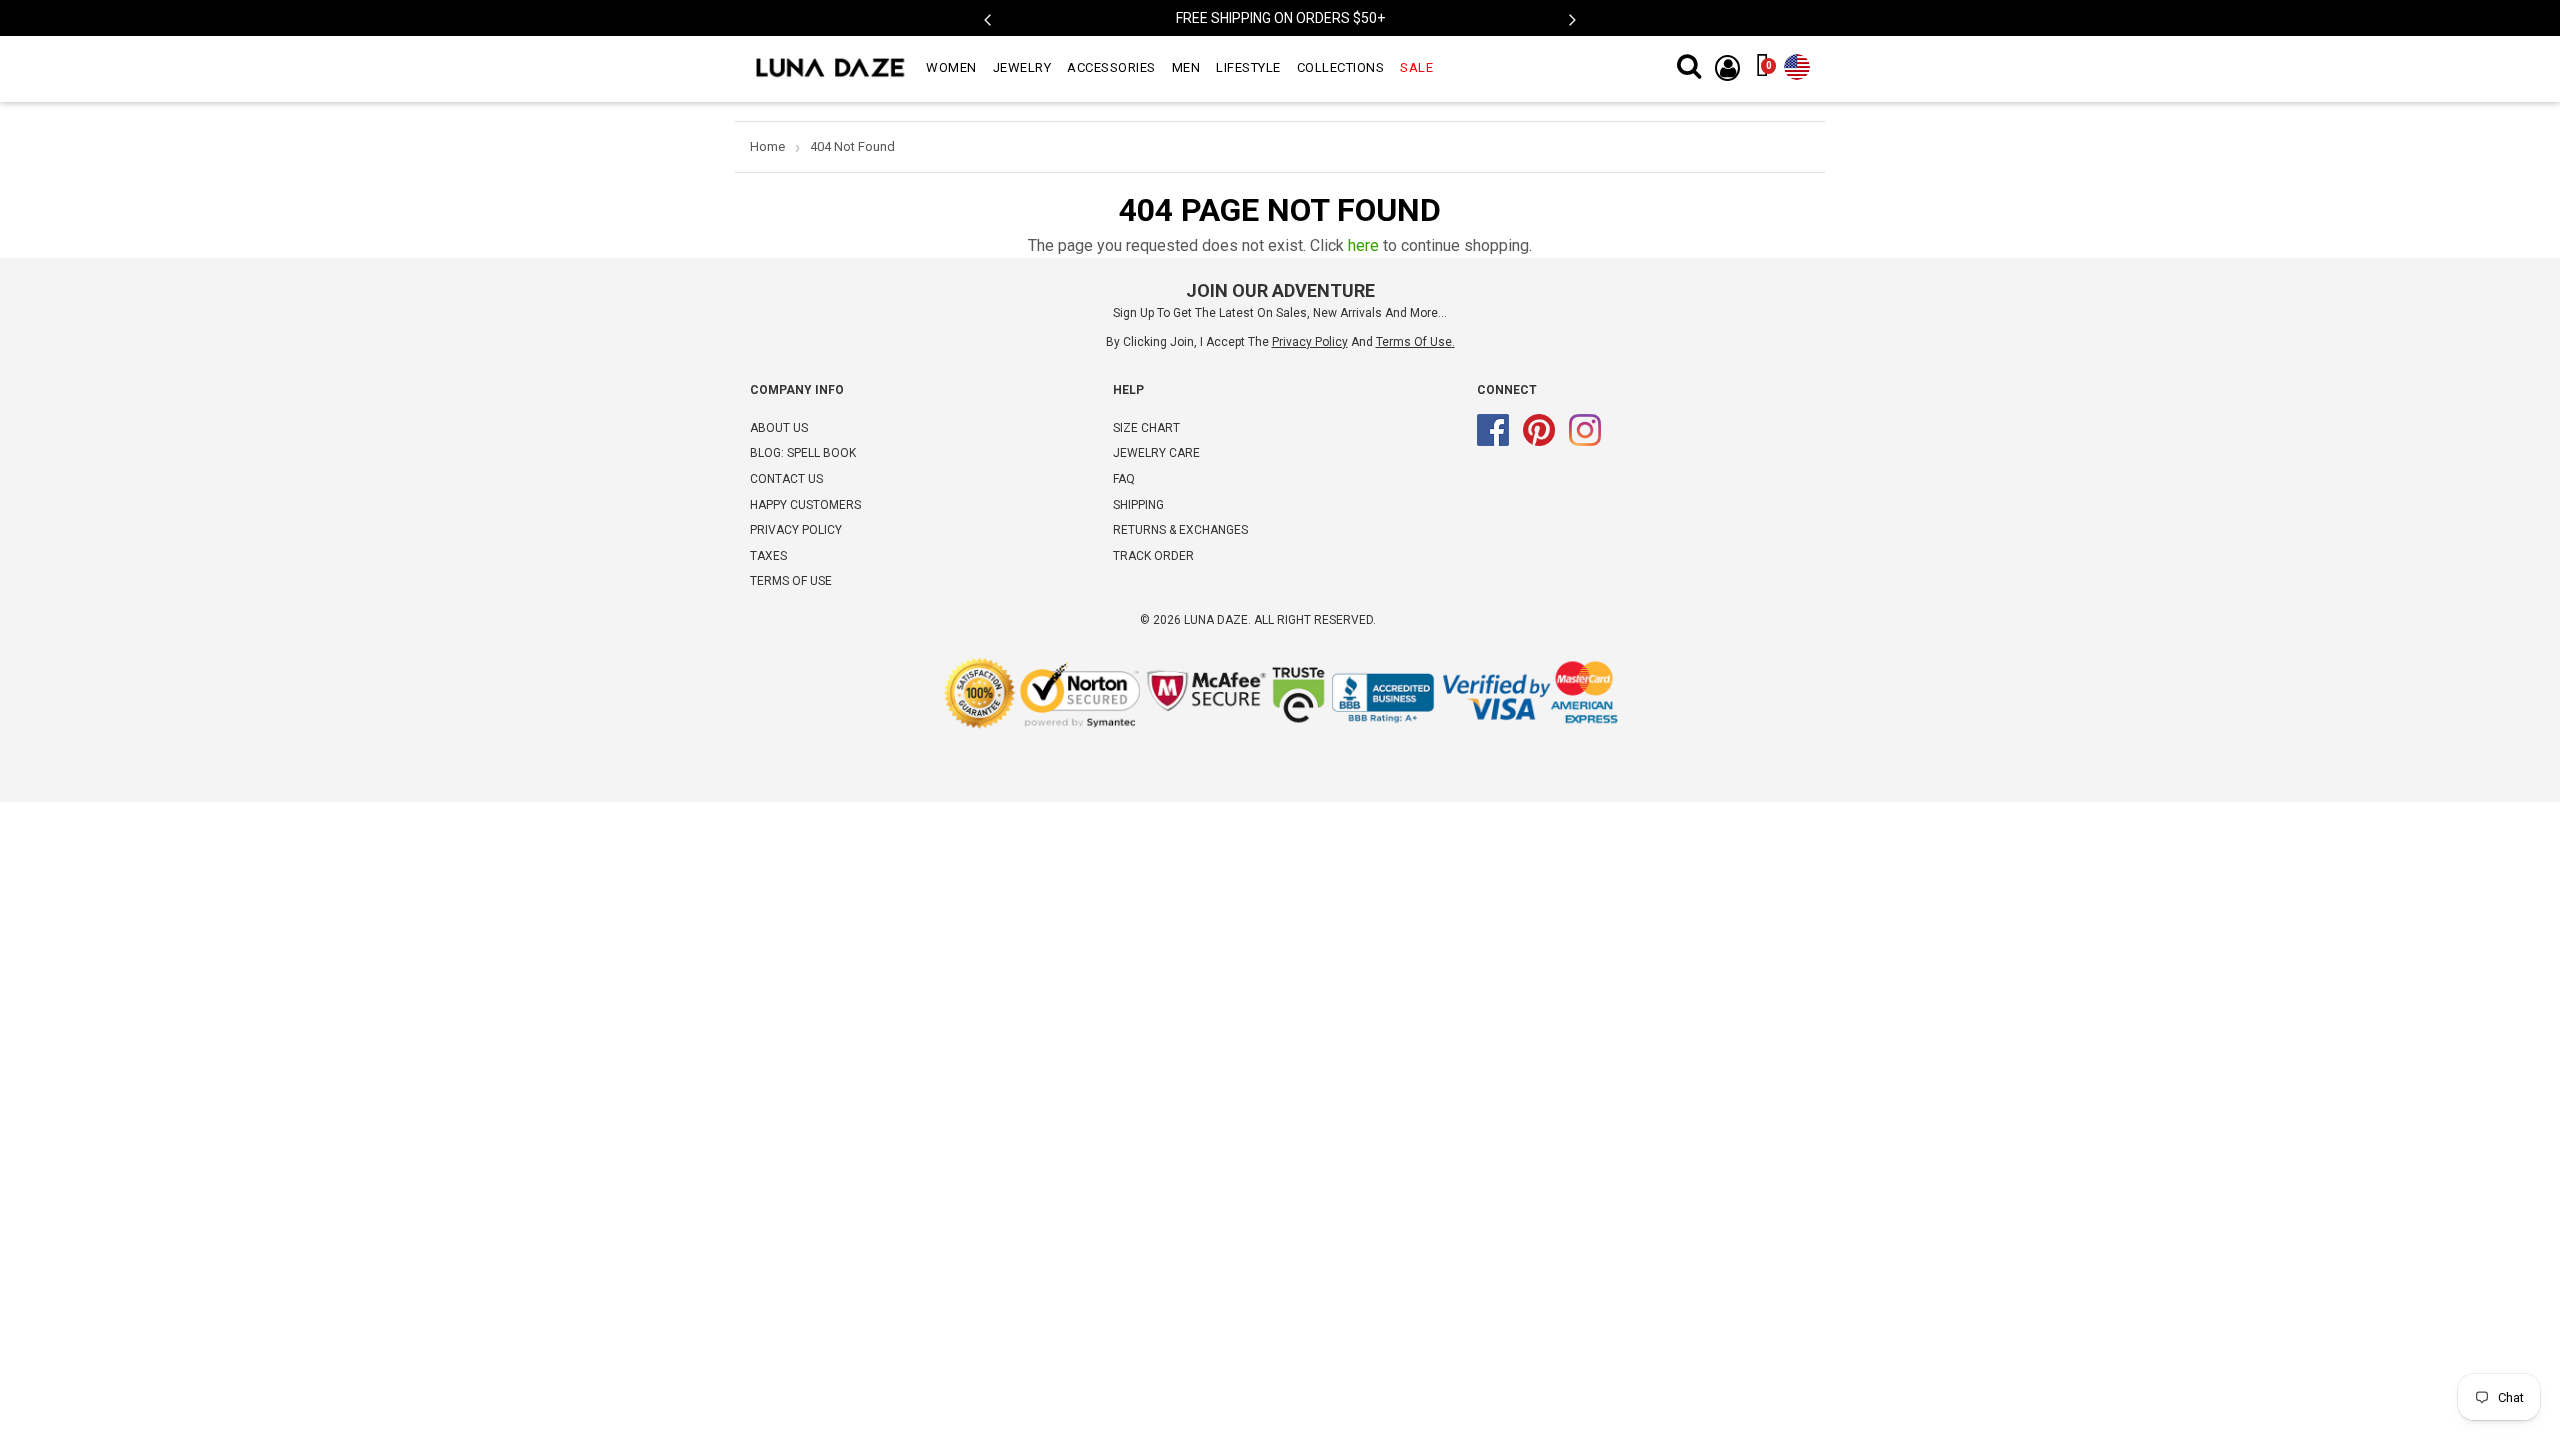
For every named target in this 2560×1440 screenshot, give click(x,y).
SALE (1416, 67)
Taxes (768, 556)
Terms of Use (1414, 342)
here (1363, 245)
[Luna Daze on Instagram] (1585, 442)
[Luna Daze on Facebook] (1493, 442)
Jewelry (1022, 67)
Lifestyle (1248, 67)
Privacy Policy (796, 530)
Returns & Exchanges (1180, 530)
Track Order (1153, 556)
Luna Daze (1216, 620)
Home (767, 146)
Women (951, 67)
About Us (779, 428)
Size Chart (1146, 428)
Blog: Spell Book (803, 453)
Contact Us (786, 479)
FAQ (1124, 479)
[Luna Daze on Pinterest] (1539, 442)
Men (1186, 67)
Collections (1341, 67)
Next (1572, 21)
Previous (987, 21)
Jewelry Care (1156, 453)
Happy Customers (805, 505)
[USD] (1797, 63)
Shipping (1138, 505)
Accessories (1111, 67)
